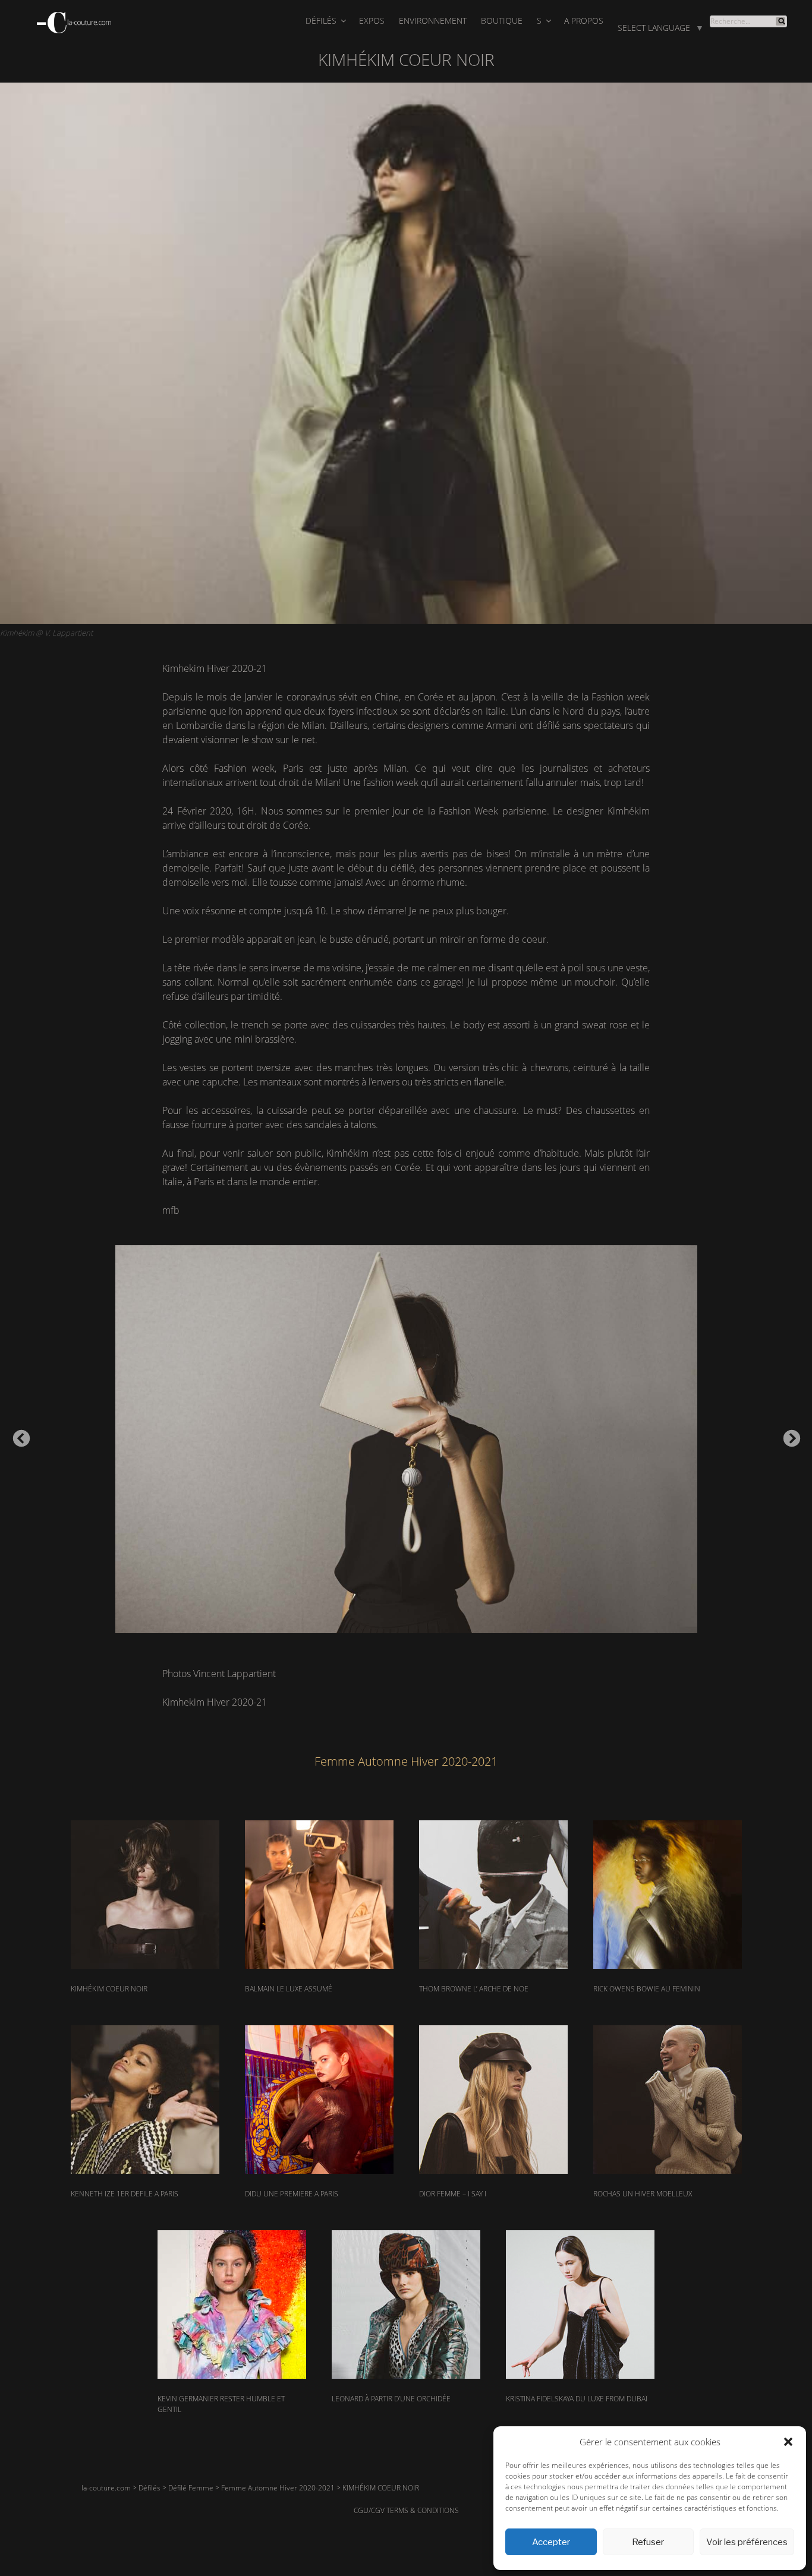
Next (788, 1435)
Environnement (433, 20)
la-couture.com (106, 2488)
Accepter (551, 2542)
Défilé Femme (191, 2488)
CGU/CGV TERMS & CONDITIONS (406, 2510)
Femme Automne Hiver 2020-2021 (278, 2488)
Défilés (321, 20)
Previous (18, 1435)
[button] (788, 2442)
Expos (372, 20)
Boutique (502, 20)
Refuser (648, 2542)
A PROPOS (584, 20)
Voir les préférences (747, 2542)
